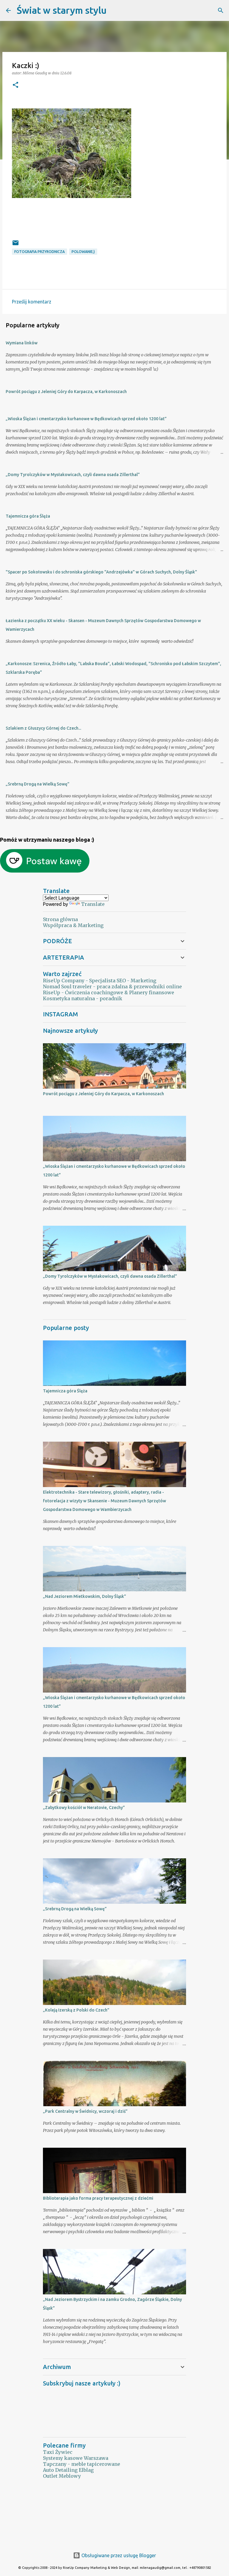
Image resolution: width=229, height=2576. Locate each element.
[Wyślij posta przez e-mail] (16, 245)
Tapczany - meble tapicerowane (82, 2464)
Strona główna (60, 919)
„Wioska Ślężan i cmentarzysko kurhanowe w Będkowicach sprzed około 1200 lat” (86, 419)
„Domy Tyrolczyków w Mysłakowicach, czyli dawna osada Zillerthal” (73, 475)
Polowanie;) (83, 252)
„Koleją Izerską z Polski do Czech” (76, 2010)
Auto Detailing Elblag (68, 2470)
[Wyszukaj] (115, 10)
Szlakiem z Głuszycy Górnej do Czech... (43, 728)
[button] (16, 85)
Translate (93, 904)
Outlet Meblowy (62, 2476)
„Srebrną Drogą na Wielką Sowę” (38, 784)
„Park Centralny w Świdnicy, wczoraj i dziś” (85, 2111)
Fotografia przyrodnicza (40, 252)
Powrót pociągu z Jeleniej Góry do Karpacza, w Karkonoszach (66, 392)
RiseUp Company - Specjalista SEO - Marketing (100, 981)
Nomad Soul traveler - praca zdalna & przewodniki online (112, 986)
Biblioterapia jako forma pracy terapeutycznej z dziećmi (98, 2198)
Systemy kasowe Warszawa (76, 2458)
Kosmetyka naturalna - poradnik (83, 998)
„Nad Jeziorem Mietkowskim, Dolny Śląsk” (85, 1596)
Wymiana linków (22, 343)
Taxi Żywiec (58, 2452)
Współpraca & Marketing (73, 925)
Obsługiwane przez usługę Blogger (118, 2555)
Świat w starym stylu (62, 10)
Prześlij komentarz (32, 302)
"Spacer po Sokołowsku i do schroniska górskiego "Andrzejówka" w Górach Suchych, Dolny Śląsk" (101, 572)
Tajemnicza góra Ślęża (28, 516)
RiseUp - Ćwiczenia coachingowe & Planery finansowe (109, 992)
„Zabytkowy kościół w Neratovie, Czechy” (84, 1808)
